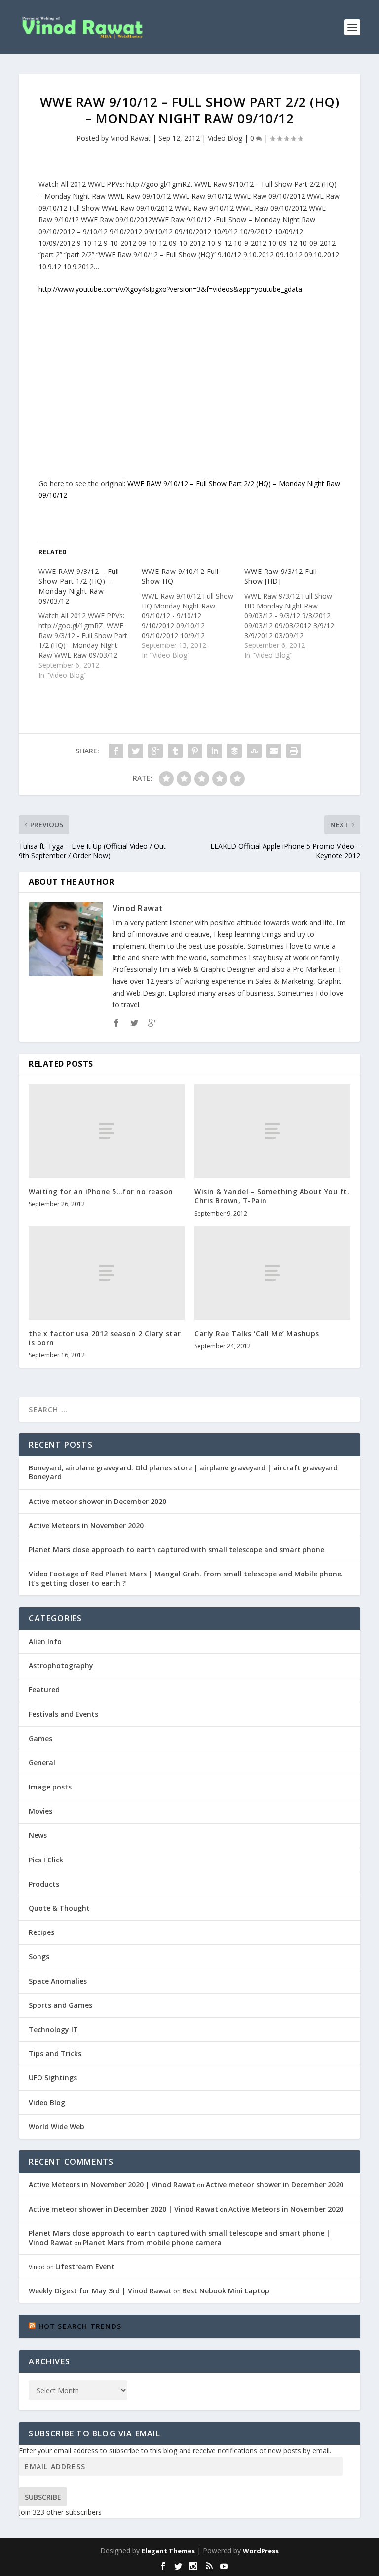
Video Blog (225, 138)
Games (40, 1738)
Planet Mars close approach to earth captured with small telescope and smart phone (176, 1550)
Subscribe (43, 2497)
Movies (40, 1811)
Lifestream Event (85, 2267)
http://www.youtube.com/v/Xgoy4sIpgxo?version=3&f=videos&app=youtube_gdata (170, 289)
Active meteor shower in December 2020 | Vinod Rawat (123, 2209)
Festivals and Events (63, 1714)
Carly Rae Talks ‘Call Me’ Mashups (257, 1334)
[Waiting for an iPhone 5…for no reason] (107, 1131)
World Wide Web (57, 2127)
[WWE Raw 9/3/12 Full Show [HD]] (296, 613)
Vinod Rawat (131, 138)
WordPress (261, 2551)
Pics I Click (46, 1860)
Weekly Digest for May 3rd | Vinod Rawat (100, 2291)
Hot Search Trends (80, 2326)
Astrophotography (61, 1665)
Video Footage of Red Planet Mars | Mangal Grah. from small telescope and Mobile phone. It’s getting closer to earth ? (186, 1578)
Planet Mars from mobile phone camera (152, 2242)
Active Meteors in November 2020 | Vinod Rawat (112, 2185)
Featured (44, 1690)
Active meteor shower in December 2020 (97, 1501)
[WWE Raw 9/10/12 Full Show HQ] (193, 613)
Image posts (50, 1787)
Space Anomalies (58, 1981)
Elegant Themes (168, 2551)
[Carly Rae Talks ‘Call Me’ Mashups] (272, 1273)
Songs (39, 1956)
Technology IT (53, 2029)
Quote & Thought (59, 1908)
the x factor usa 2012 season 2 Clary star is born (105, 1338)
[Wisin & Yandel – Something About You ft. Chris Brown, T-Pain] (272, 1131)
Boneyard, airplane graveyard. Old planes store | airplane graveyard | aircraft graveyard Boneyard (183, 1472)
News (38, 1835)
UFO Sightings (53, 2078)
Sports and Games (60, 2005)
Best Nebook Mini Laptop (226, 2291)
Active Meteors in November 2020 (86, 1525)
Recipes (41, 1932)
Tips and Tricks (55, 2054)
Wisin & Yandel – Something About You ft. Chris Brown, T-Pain (272, 1196)
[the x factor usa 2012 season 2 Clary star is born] (107, 1273)
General (42, 1763)
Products (44, 1884)
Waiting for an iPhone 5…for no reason (101, 1192)
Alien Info (45, 1641)
